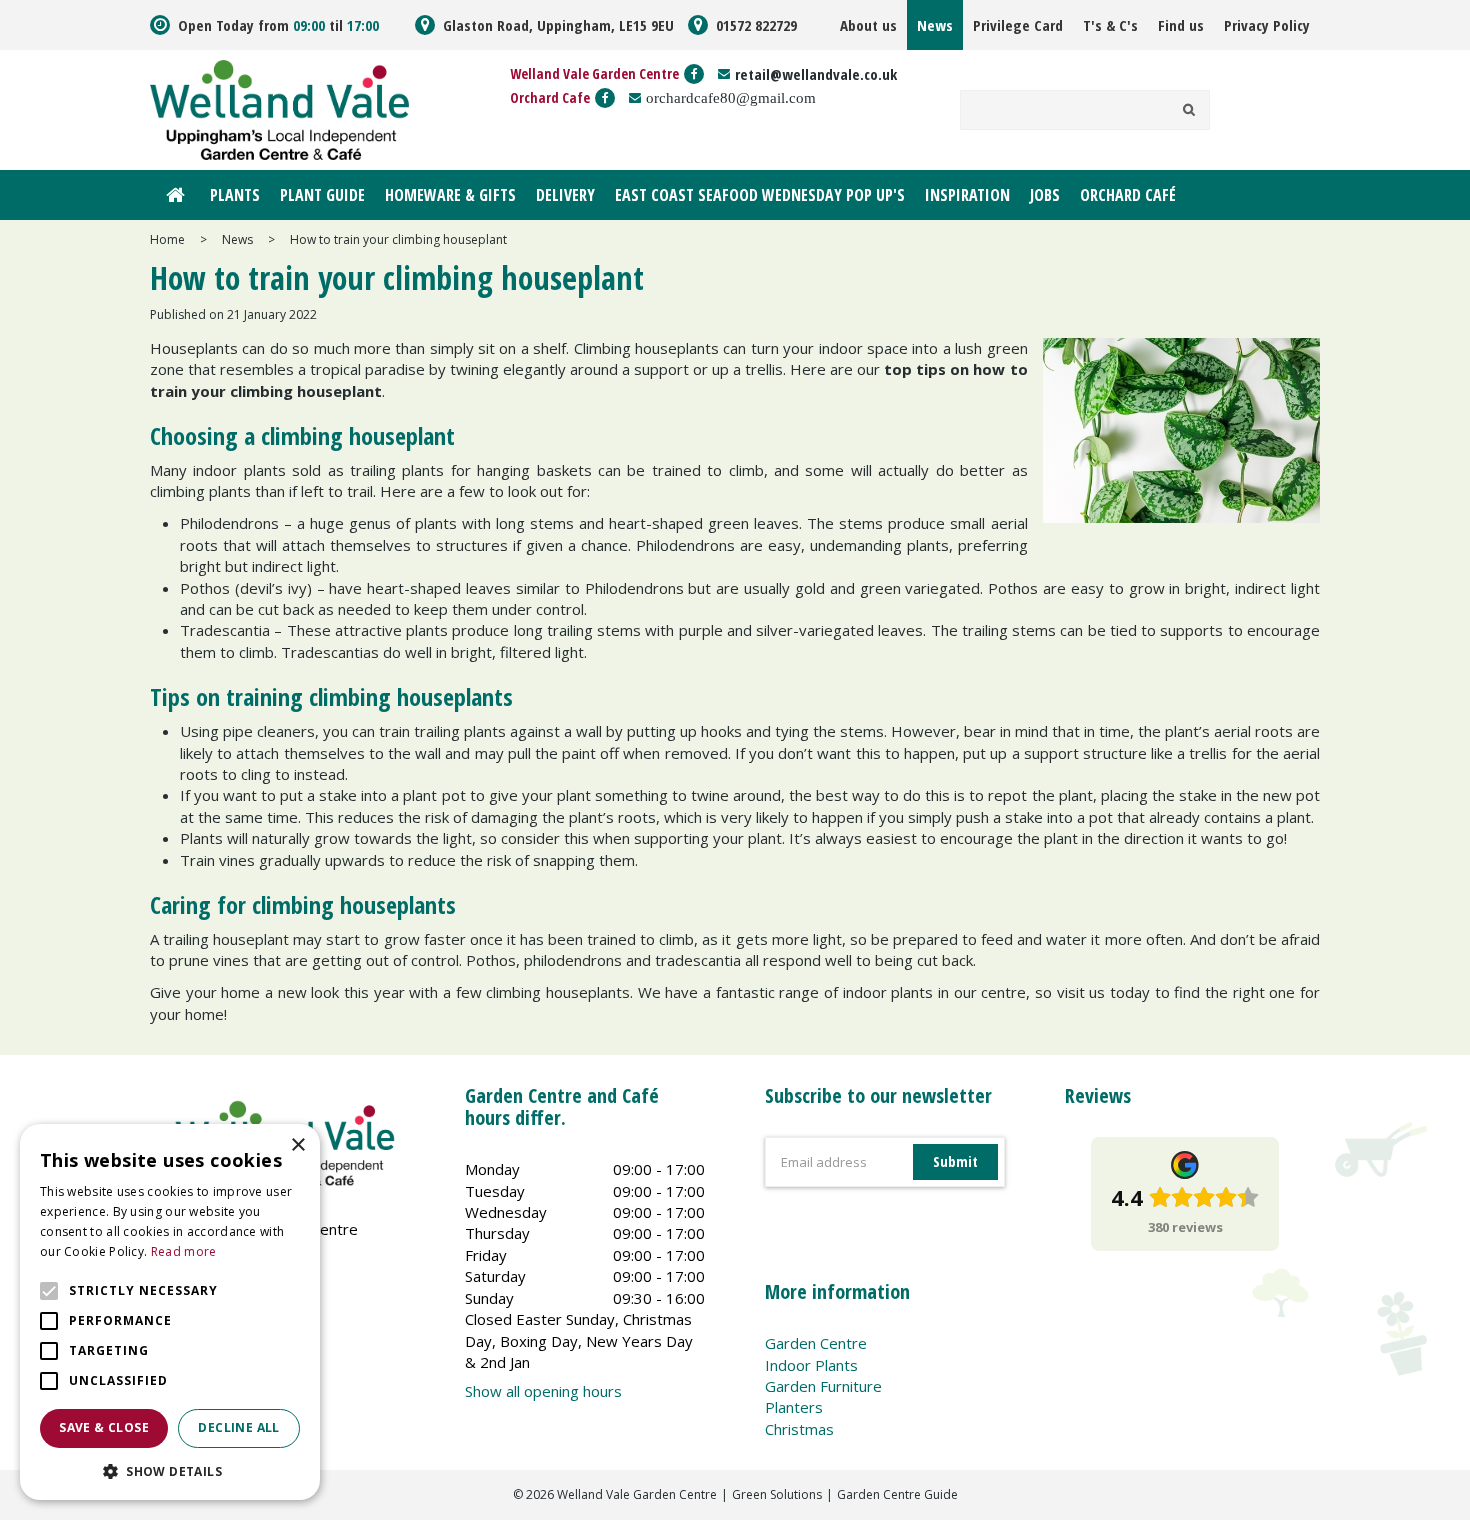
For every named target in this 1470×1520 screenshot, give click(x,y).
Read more (184, 1251)
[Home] (175, 195)
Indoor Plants (811, 1365)
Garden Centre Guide (897, 1494)
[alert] (170, 1312)
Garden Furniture (823, 1386)
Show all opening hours (543, 1391)
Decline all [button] (238, 1427)
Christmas (799, 1429)
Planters (794, 1407)
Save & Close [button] (104, 1427)
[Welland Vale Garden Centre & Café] (279, 108)
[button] (170, 1470)
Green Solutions (777, 1494)
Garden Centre (816, 1343)
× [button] (297, 1145)
